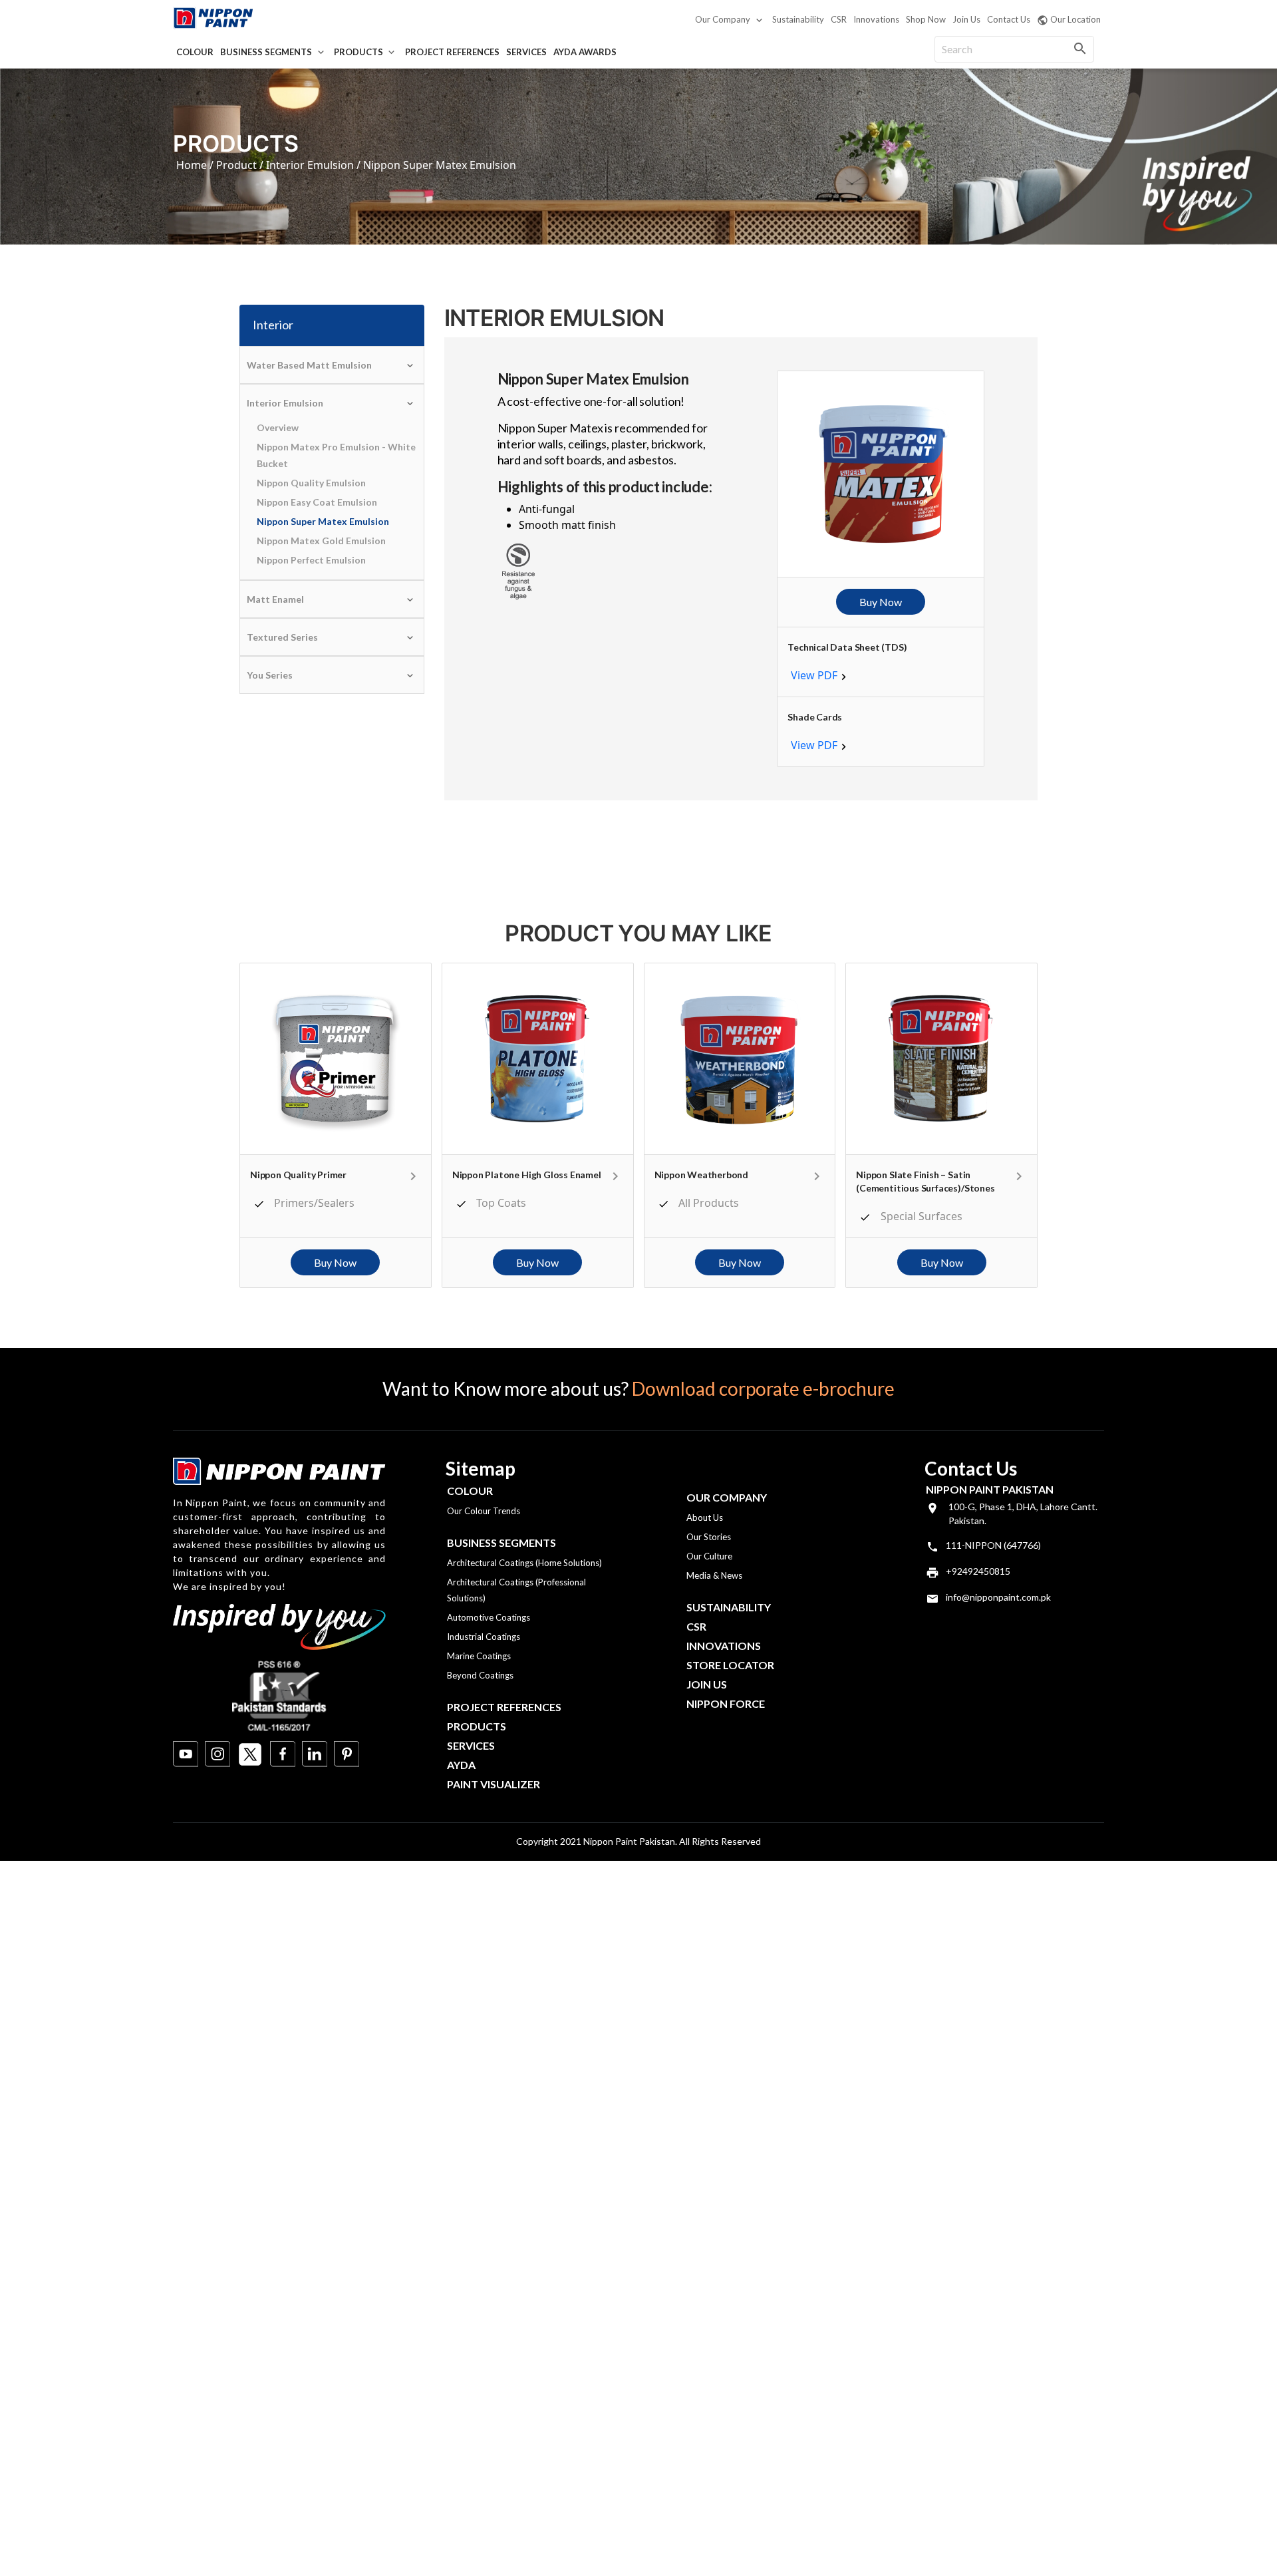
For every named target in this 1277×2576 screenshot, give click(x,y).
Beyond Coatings (480, 1675)
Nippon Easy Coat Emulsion (317, 502)
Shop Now (926, 19)
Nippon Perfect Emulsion (311, 560)
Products (358, 52)
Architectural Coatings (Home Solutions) (524, 1563)
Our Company (723, 19)
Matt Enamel (275, 599)
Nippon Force (726, 1703)
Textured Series (282, 637)
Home (192, 165)
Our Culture (709, 1556)
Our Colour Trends (484, 1511)
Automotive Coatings (489, 1617)
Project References (452, 52)
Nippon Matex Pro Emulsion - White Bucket (336, 455)
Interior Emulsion (310, 165)
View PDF (814, 675)
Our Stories (709, 1537)
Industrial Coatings (484, 1637)
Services (526, 52)
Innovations (876, 19)
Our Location (1075, 19)
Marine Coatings (479, 1656)
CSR (839, 19)
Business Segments (266, 52)
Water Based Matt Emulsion (309, 365)
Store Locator (730, 1665)
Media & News (714, 1575)
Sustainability (798, 19)
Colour (195, 52)
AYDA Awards (585, 52)
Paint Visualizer (494, 1784)
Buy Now (881, 602)
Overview (278, 427)
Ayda (461, 1765)
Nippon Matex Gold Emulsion (321, 541)
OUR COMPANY (727, 1497)
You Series (270, 675)
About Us (705, 1518)
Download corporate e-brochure (763, 1388)
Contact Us (1009, 19)
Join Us (966, 19)
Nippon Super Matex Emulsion (323, 521)
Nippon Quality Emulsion (311, 483)
